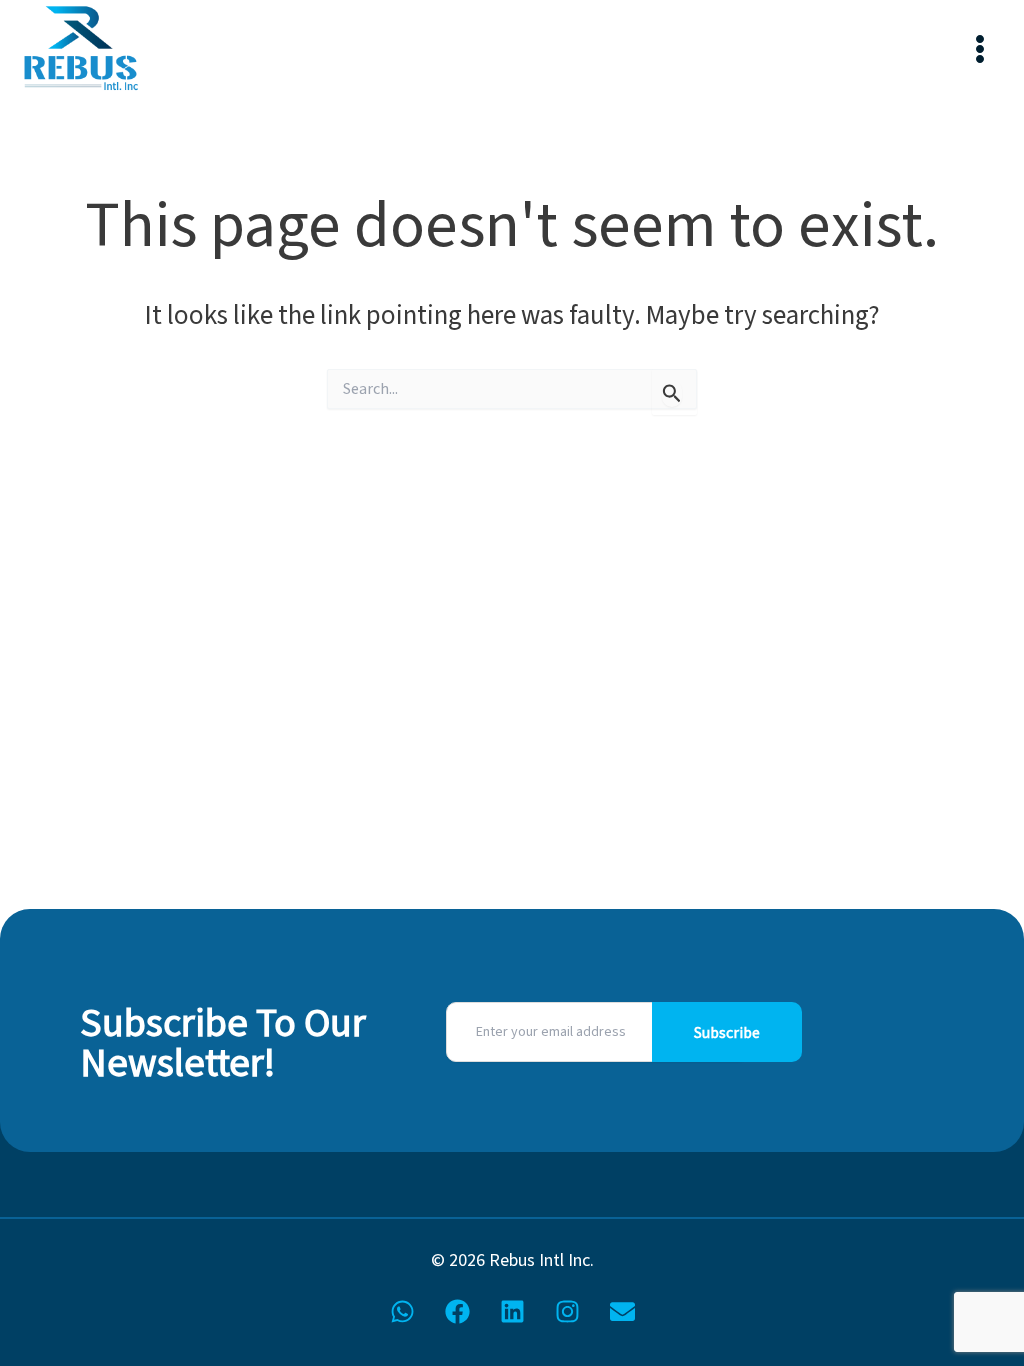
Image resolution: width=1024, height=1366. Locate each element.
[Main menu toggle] (979, 49)
